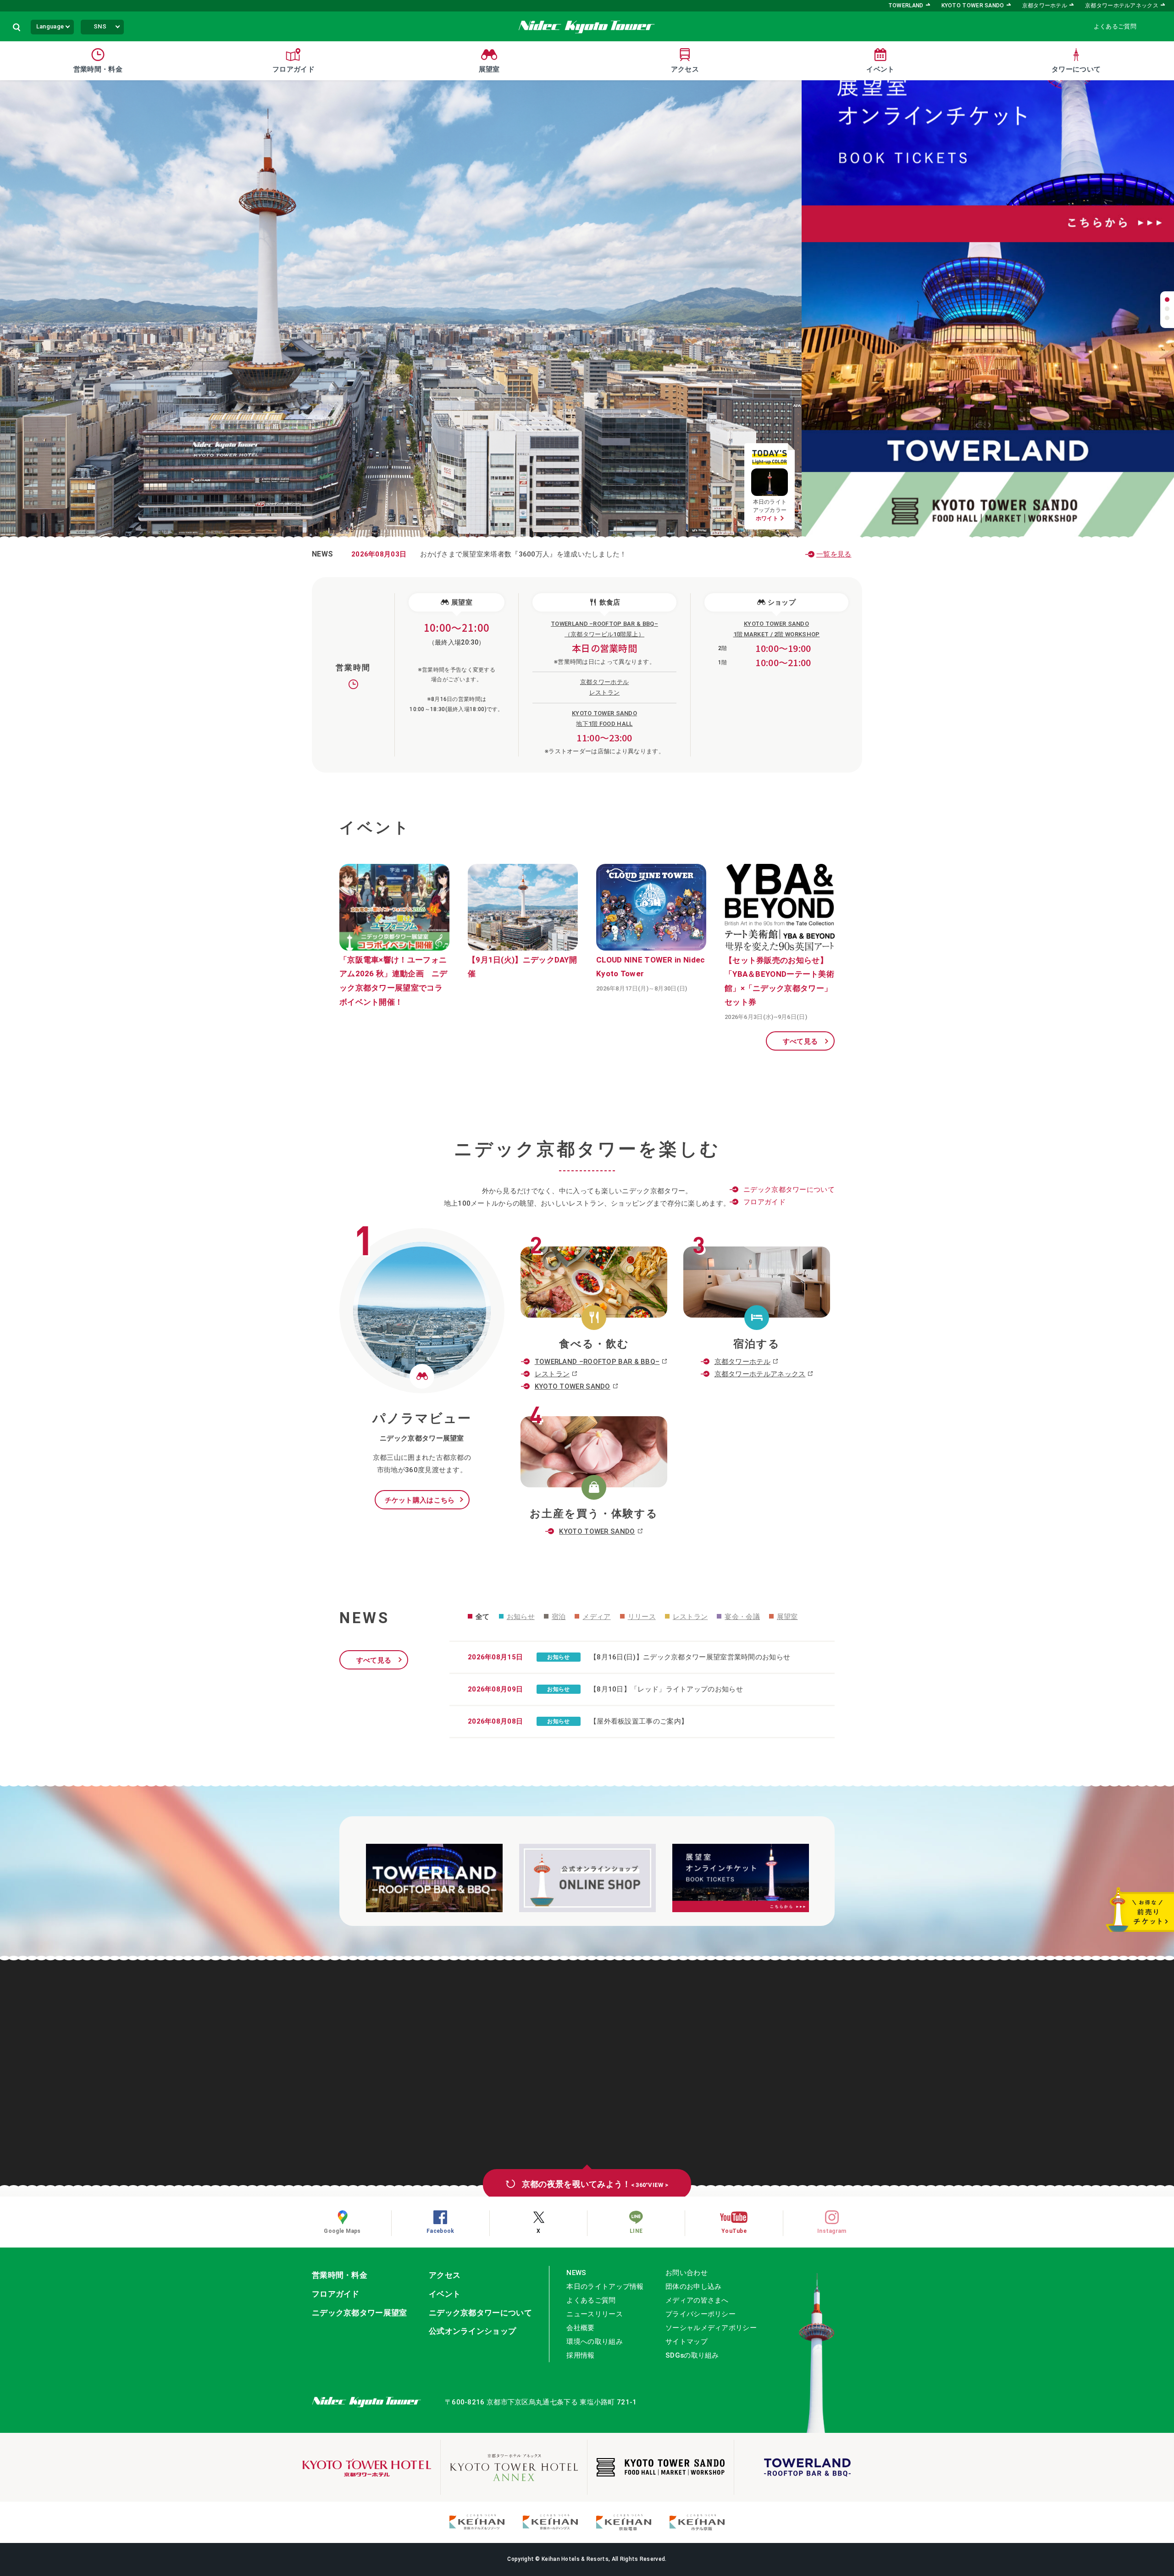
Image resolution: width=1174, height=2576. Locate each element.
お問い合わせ (687, 2273)
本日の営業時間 (604, 648)
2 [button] (1167, 309)
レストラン (552, 1374)
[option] (988, 195)
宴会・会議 (742, 1617)
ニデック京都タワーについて (789, 1190)
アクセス (445, 2275)
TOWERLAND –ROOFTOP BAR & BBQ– (597, 1362)
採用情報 (580, 2355)
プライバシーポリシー (701, 2314)
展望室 (462, 602)
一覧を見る (834, 554)
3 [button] (1167, 318)
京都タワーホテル (1045, 6)
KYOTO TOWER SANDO (973, 6)
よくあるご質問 (1115, 26)
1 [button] (1167, 300)
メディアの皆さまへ (697, 2300)
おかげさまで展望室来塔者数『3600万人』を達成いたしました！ (489, 554)
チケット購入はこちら (420, 1500)
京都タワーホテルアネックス (1122, 6)
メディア (596, 1617)
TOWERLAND (906, 6)
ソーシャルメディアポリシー (711, 2328)
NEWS (576, 2273)
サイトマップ (687, 2342)
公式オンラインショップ (472, 2331)
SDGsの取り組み (692, 2355)
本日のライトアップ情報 (605, 2287)
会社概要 (580, 2328)
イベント (445, 2294)
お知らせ (521, 1617)
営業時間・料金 (340, 2275)
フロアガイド (764, 1202)
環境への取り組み (594, 2342)
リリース (642, 1617)
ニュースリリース (594, 2314)
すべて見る (800, 1041)
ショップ (782, 602)
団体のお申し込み (693, 2287)
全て (483, 1617)
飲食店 (610, 602)
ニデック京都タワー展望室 (360, 2313)
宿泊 (559, 1617)
